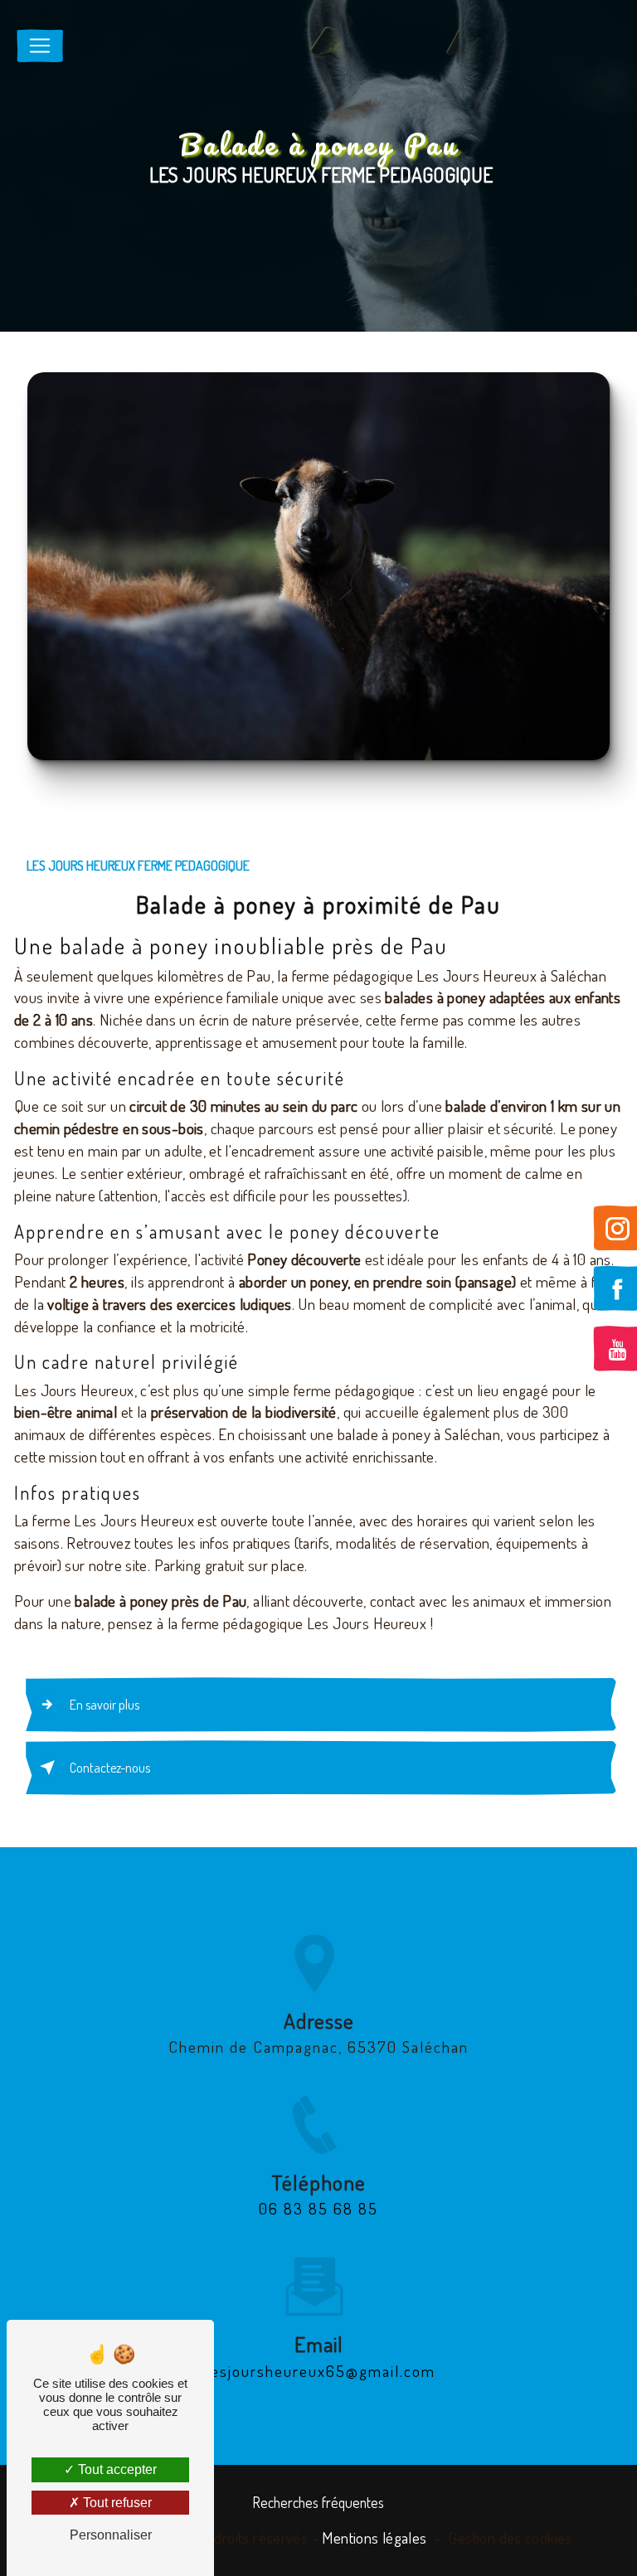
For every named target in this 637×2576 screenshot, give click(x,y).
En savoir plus (105, 1705)
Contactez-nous (110, 1768)
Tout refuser (116, 2503)
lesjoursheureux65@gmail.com (318, 2371)
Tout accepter (116, 2469)
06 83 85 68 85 (318, 2208)
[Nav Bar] (40, 46)
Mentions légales (374, 2537)
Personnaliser (111, 2535)
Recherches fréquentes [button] (318, 2502)
